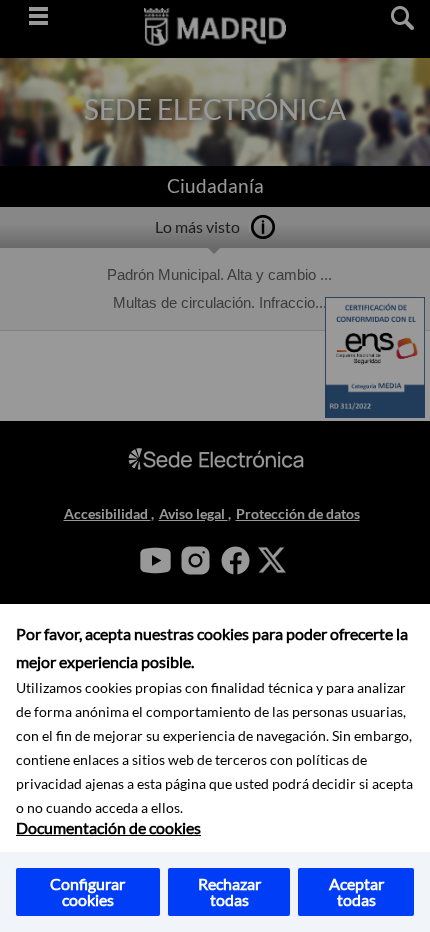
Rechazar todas (229, 891)
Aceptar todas (356, 891)
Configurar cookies (87, 891)
